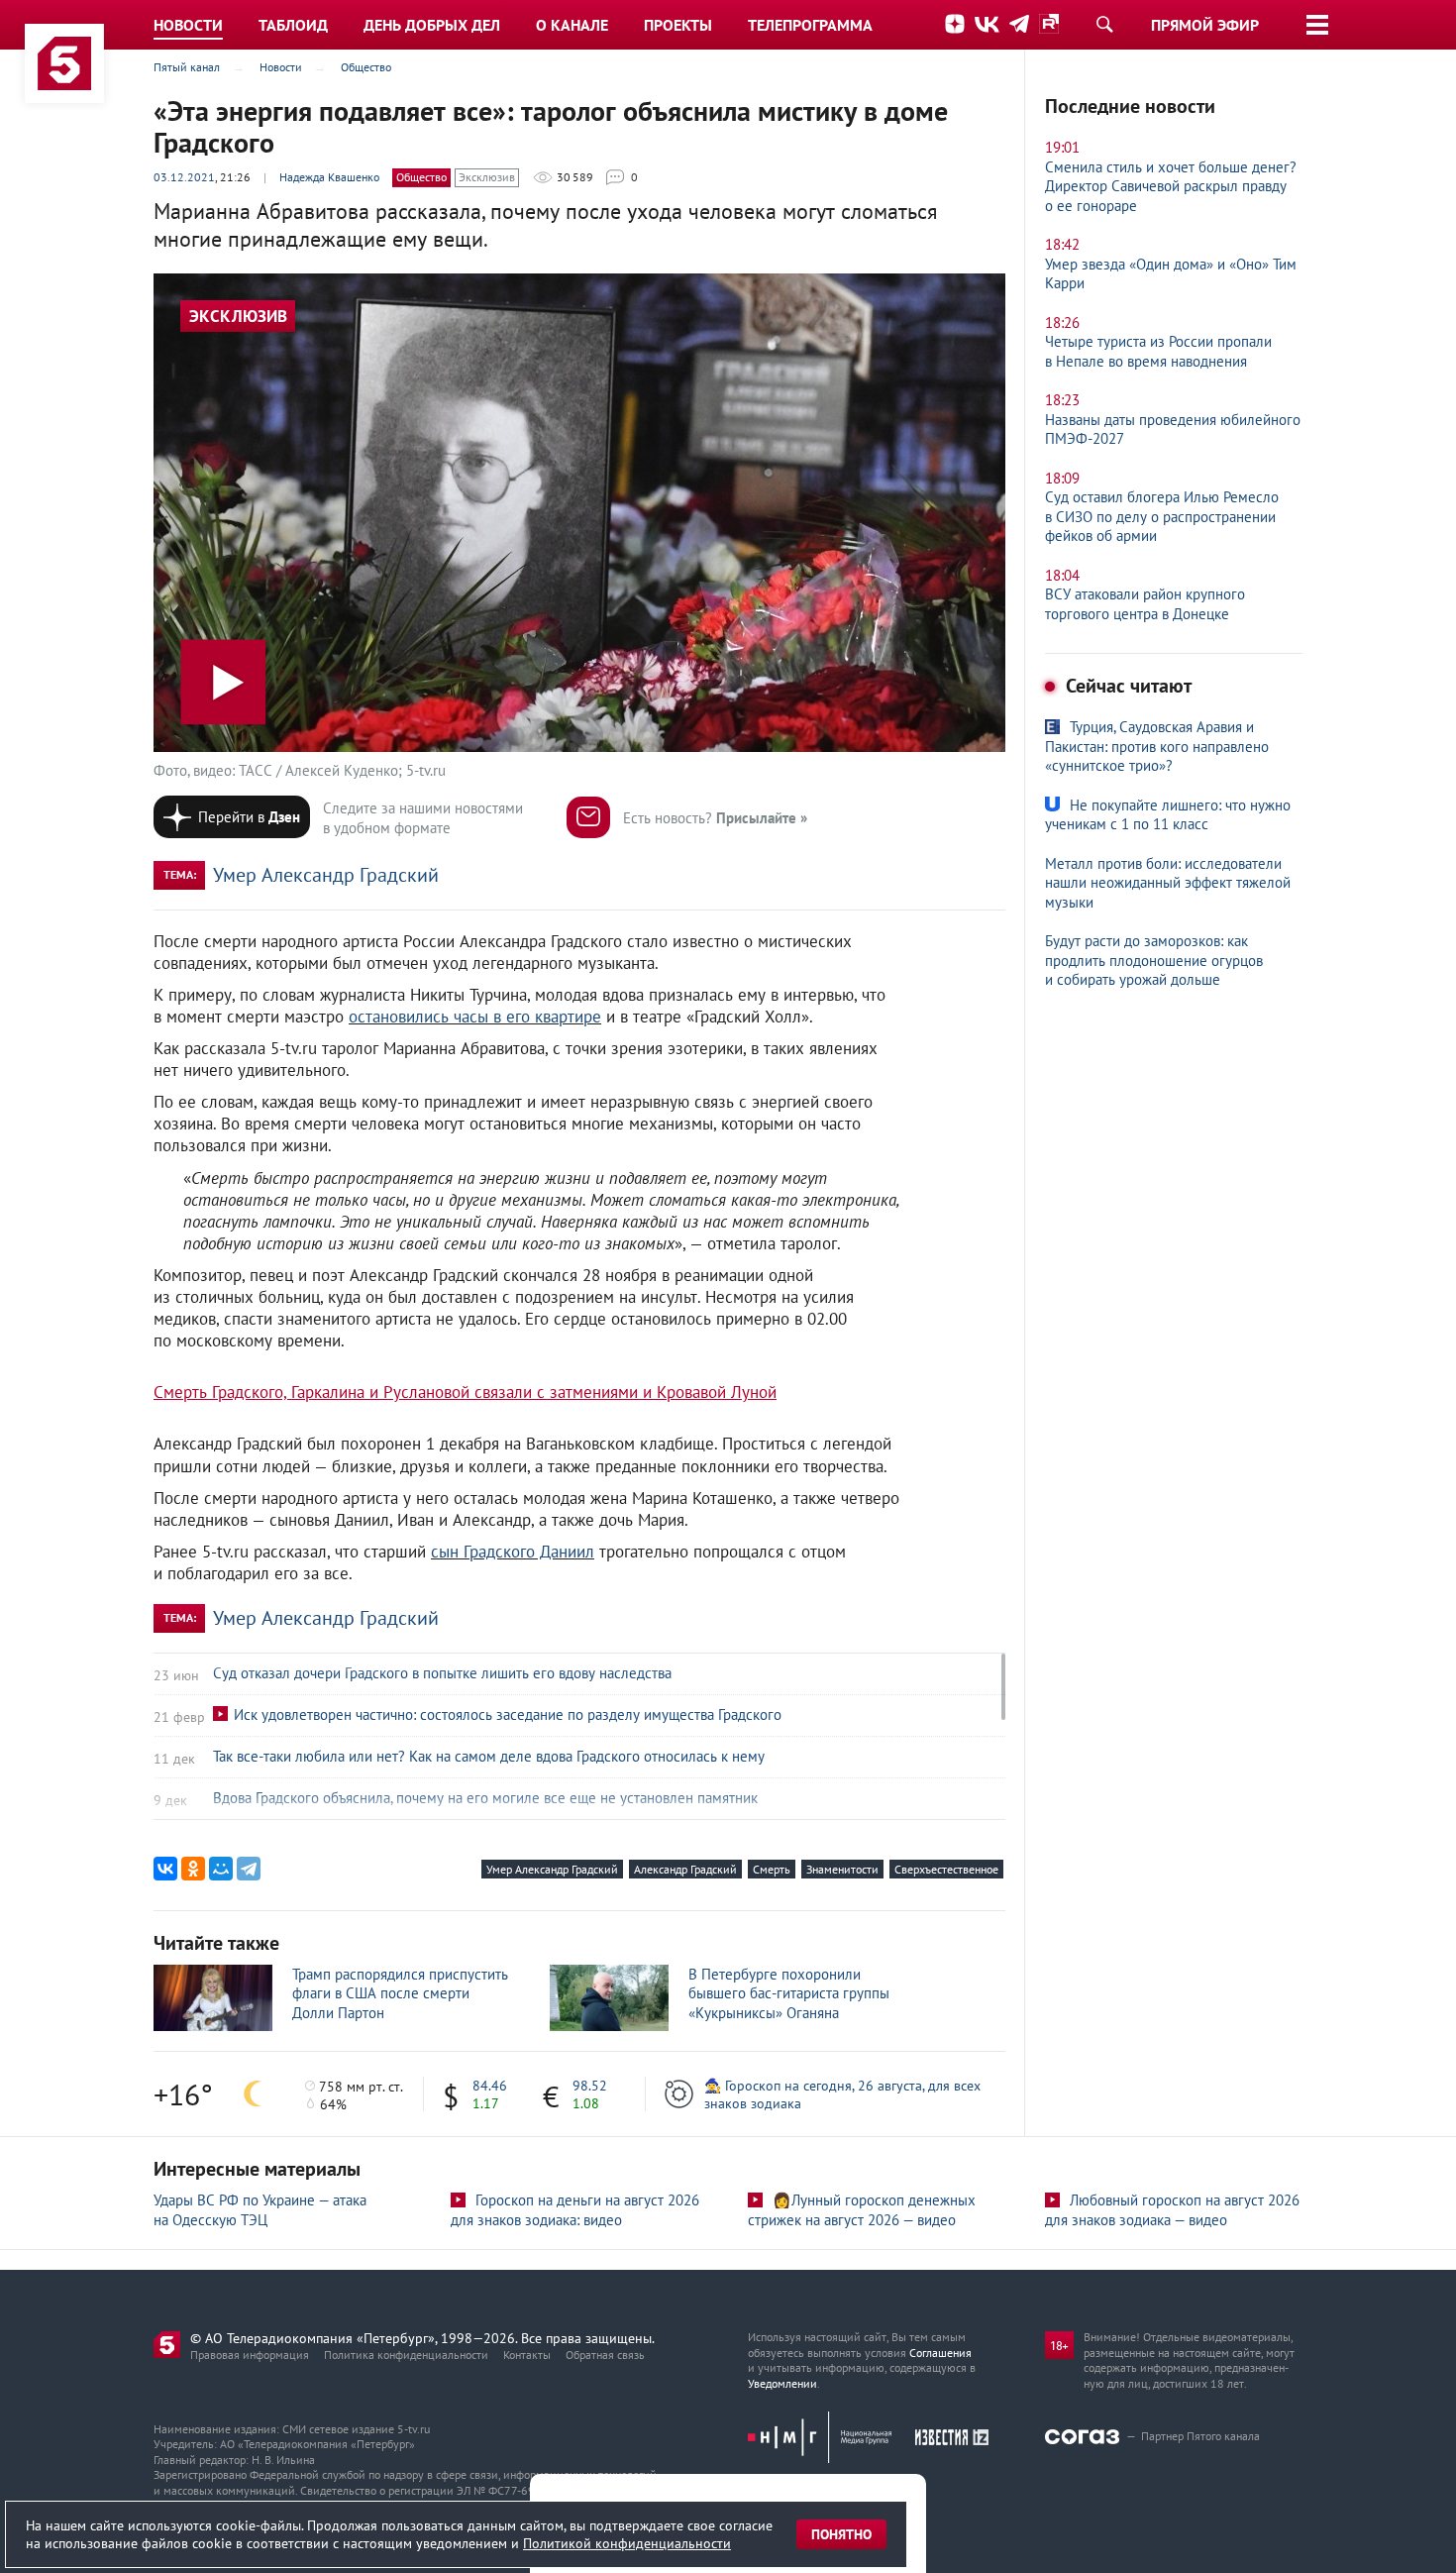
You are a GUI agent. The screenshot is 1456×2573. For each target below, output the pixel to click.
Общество (421, 177)
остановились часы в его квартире (475, 1017)
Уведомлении (782, 2383)
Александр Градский (685, 1869)
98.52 (590, 2086)
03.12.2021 (184, 177)
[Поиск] (1104, 24)
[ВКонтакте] (165, 1869)
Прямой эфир (1205, 25)
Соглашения (940, 2353)
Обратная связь (605, 2355)
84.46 (490, 2086)
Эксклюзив (487, 177)
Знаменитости (842, 1869)
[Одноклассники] (193, 1869)
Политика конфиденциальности (406, 2355)
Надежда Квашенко (329, 177)
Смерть (772, 1869)
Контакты (527, 2355)
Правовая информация (250, 2355)
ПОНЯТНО (841, 2534)
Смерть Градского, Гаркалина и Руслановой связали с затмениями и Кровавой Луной (465, 1392)
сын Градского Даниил (513, 1552)
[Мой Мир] (221, 1869)
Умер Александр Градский (326, 875)
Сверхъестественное (946, 1869)
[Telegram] (249, 1869)
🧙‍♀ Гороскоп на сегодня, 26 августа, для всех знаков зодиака (842, 2094)
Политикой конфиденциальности (627, 2543)
